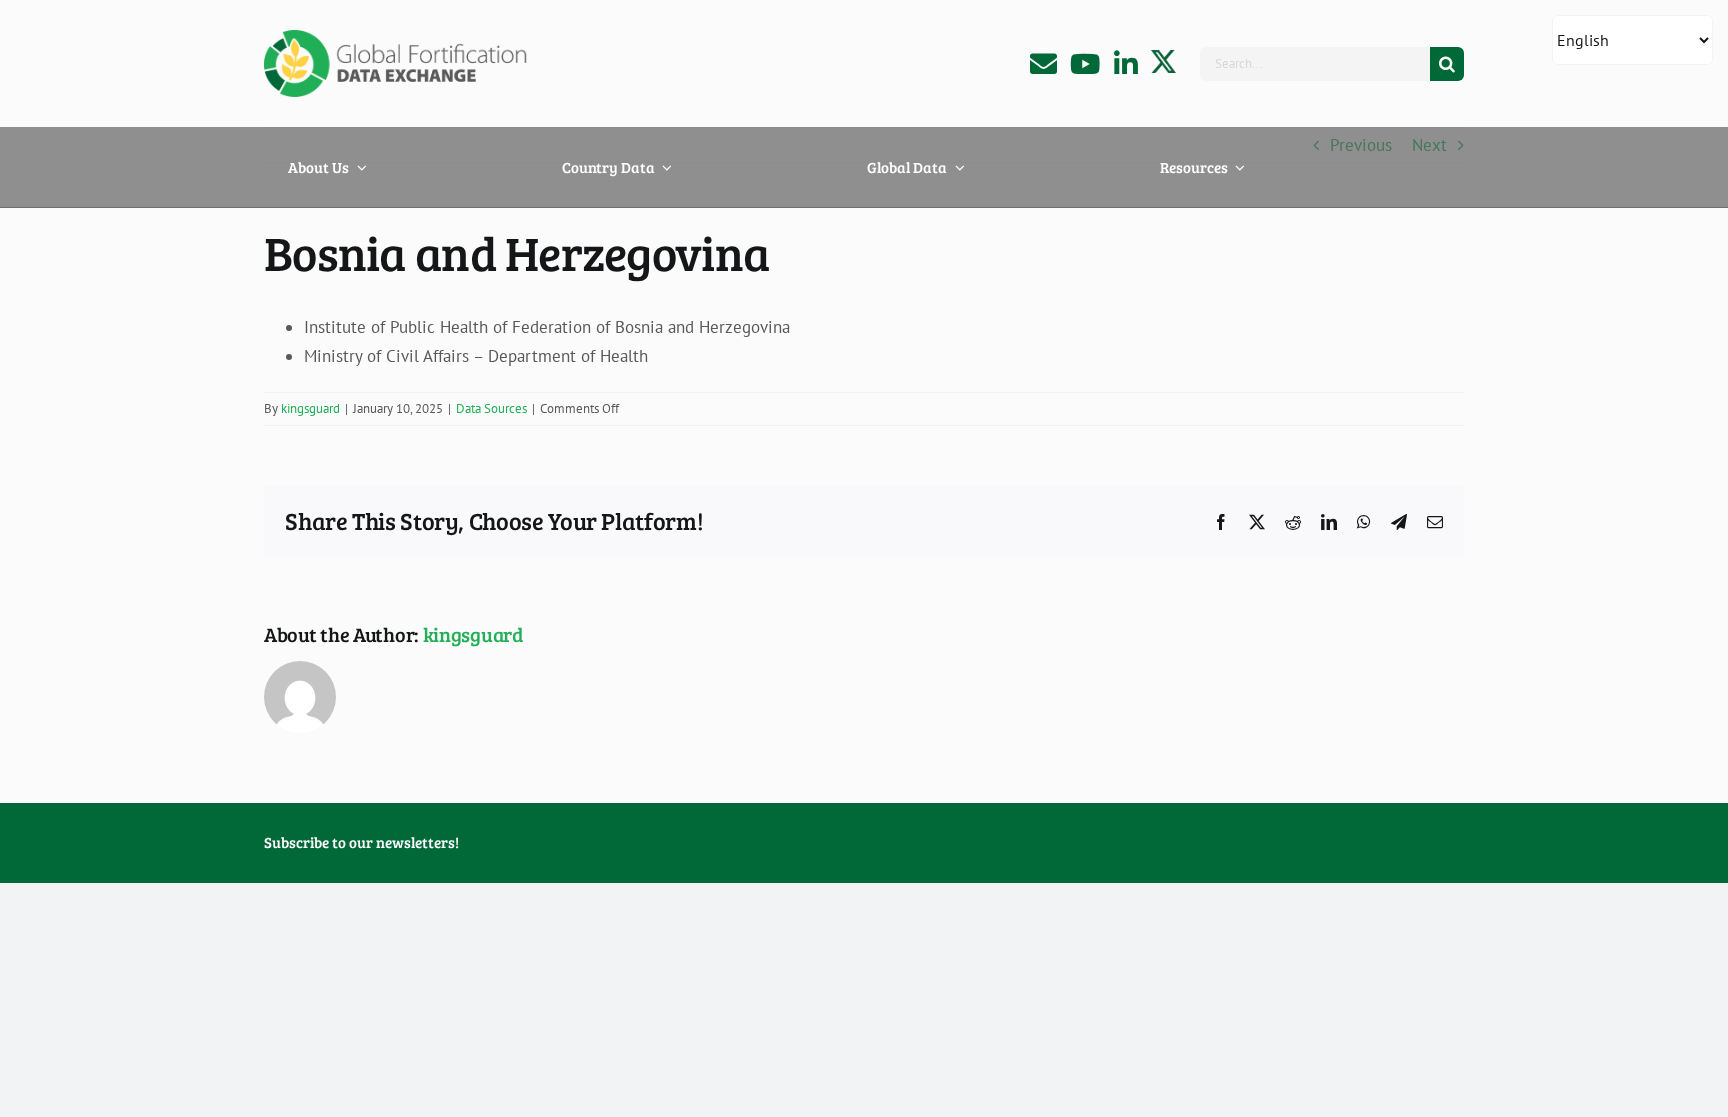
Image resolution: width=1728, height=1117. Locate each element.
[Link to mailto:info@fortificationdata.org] (1043, 63)
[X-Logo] (1163, 58)
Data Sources (491, 408)
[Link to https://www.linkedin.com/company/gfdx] (1126, 63)
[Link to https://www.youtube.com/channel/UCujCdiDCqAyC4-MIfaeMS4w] (1085, 63)
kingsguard (310, 408)
